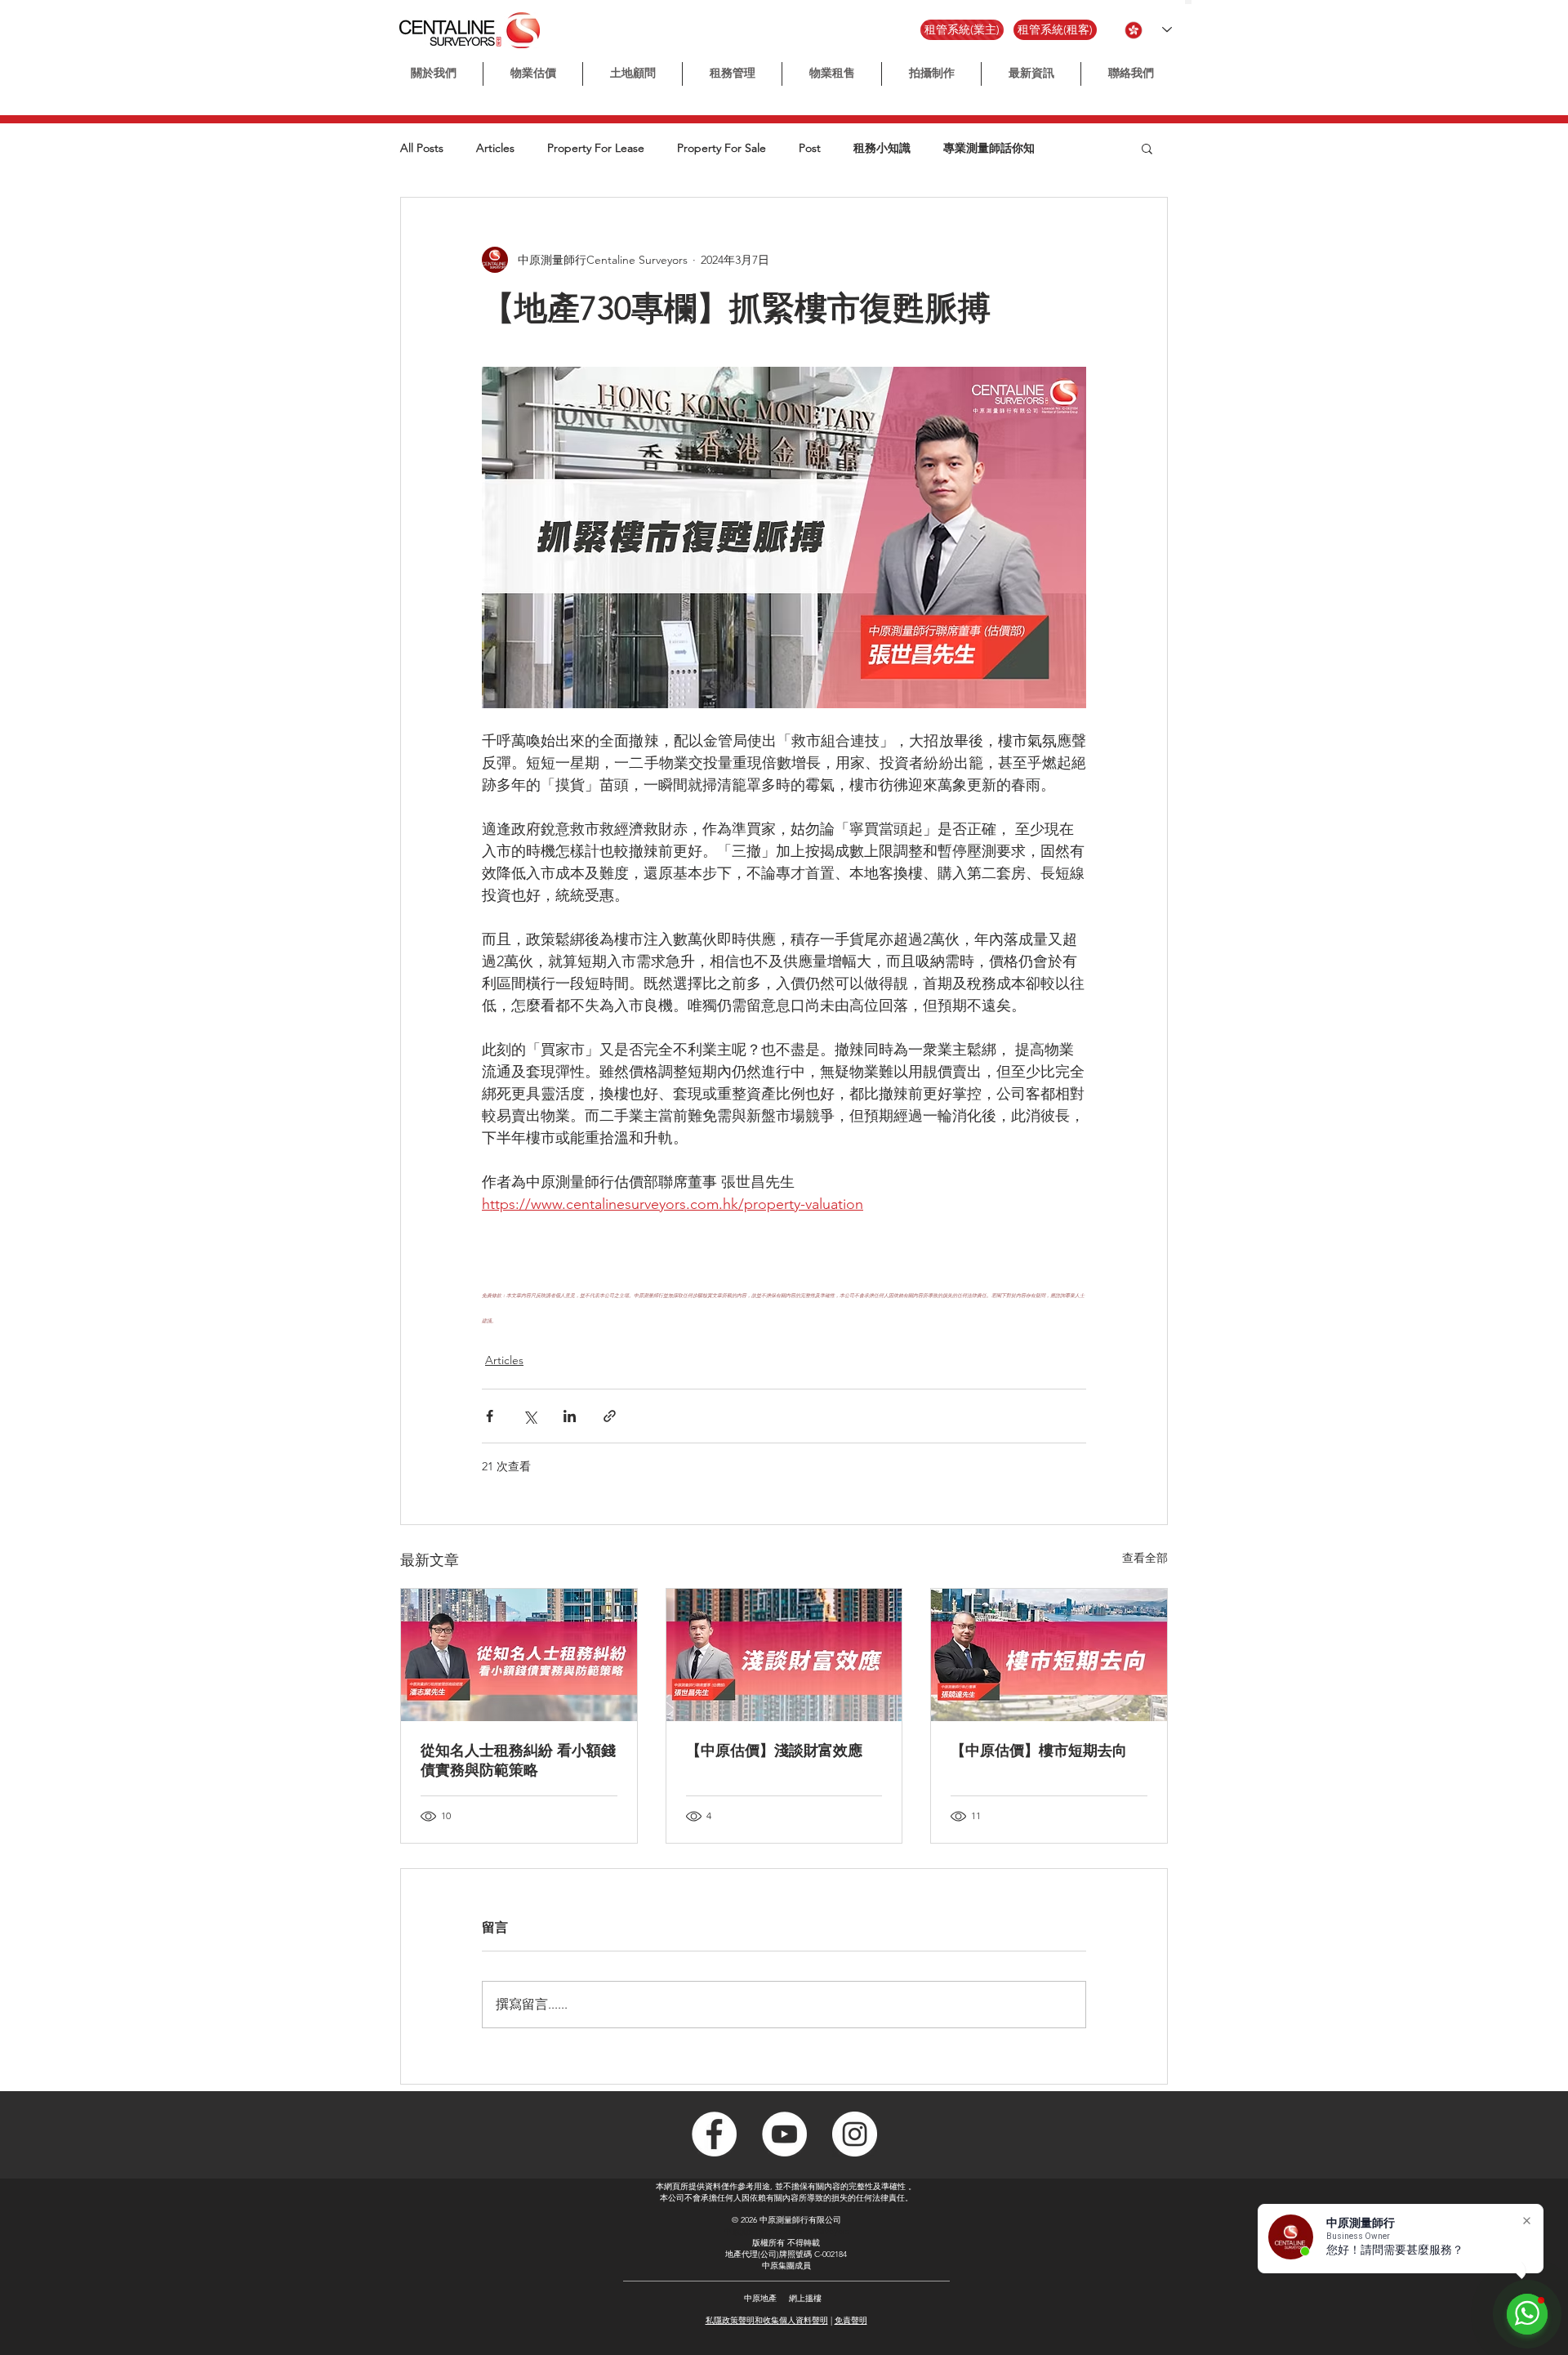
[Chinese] (1188, 2)
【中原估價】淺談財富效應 (774, 1751)
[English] (1195, 2)
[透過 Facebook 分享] (490, 1416)
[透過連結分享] (610, 1416)
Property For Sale (722, 148)
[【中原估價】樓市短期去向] (1049, 1655)
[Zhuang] (1203, 2)
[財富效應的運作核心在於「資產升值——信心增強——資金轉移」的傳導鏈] (784, 1655)
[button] (931, 74)
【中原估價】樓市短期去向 (1039, 1751)
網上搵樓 (805, 2298)
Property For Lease (596, 148)
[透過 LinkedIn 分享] (570, 1416)
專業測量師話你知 (989, 148)
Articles (495, 148)
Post (810, 148)
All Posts (422, 148)
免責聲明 (851, 2320)
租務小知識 (882, 148)
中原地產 (760, 2298)
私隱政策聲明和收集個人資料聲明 (767, 2320)
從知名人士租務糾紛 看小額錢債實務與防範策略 (518, 1760)
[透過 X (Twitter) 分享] (530, 1416)
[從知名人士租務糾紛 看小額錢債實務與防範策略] (519, 1655)
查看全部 (1145, 1558)
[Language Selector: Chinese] (1148, 30)
